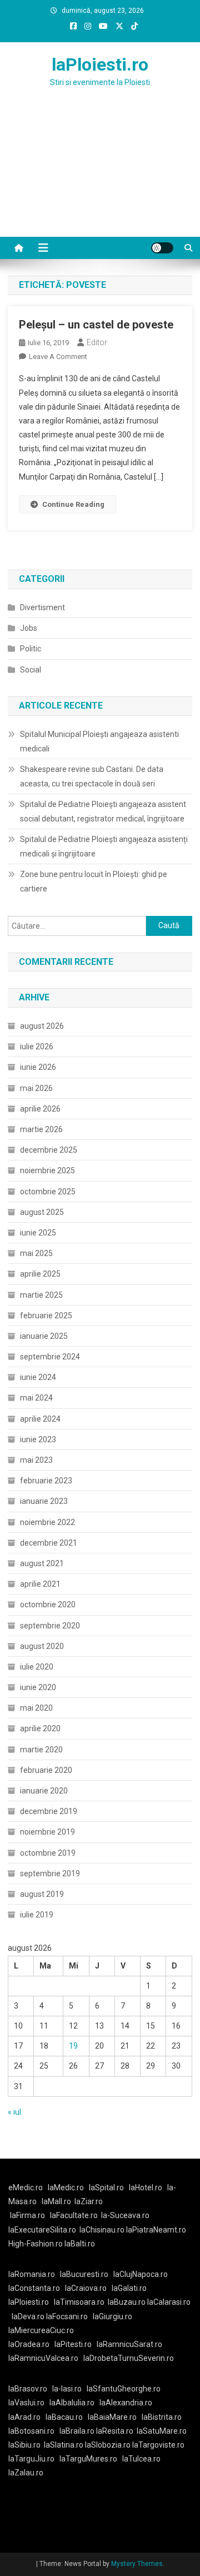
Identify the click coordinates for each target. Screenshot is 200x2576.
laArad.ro (24, 2417)
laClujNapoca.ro (141, 2274)
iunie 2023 (38, 1439)
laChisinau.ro (102, 2230)
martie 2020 (41, 1750)
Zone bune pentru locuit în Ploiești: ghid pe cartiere (94, 881)
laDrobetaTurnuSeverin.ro (129, 2358)
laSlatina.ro (64, 2445)
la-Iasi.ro (67, 2389)
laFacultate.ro (74, 2215)
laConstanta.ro (34, 2288)
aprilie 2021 (40, 1584)
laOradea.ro (29, 2344)
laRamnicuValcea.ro (43, 2358)
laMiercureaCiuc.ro (41, 2330)
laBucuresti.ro (84, 2274)
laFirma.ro (27, 2215)
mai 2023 (36, 1460)
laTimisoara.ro (79, 2302)
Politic (31, 649)
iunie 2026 (38, 1067)
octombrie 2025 (48, 1192)
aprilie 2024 (40, 1419)
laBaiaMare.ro (112, 2417)
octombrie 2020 (48, 1605)
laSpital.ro (106, 2188)
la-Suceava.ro (125, 2215)
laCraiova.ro (86, 2288)
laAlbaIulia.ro (72, 2403)
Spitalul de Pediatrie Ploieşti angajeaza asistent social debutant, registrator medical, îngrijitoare (103, 811)
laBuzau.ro (127, 2302)
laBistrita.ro (162, 2417)
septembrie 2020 (50, 1626)
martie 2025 (41, 1295)
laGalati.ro (129, 2288)
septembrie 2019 (50, 1874)
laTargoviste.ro (158, 2445)
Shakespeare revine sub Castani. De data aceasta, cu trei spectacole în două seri (92, 776)
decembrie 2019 (49, 1811)
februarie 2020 (46, 1770)
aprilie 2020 (40, 1728)
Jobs (29, 628)
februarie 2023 (46, 1481)
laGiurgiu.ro (114, 2316)
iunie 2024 (38, 1377)
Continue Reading (73, 504)
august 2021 (42, 1563)
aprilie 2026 (40, 1109)
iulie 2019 (37, 1915)
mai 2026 (36, 1088)
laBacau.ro (64, 2417)
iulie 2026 (37, 1047)
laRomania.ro (32, 2274)
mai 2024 (36, 1398)
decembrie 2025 (49, 1150)
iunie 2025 (38, 1233)
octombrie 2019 (48, 1853)
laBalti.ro (80, 2244)
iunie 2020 (38, 1687)
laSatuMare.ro (162, 2431)
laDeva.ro (28, 2316)
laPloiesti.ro (100, 64)
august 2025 (42, 1212)
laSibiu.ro (24, 2445)
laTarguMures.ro (88, 2459)
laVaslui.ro (29, 2403)
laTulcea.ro (141, 2459)
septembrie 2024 (50, 1357)
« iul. (15, 2112)
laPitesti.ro (73, 2344)
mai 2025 (36, 1253)
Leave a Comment (58, 357)
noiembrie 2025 (47, 1170)
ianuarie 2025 (44, 1336)
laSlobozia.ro (108, 2445)
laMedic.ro (67, 2188)
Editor (97, 342)
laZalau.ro (26, 2473)
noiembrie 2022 (47, 1522)
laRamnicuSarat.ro (129, 2344)
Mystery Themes (137, 2564)
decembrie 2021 (49, 1543)
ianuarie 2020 (44, 1791)
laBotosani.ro (31, 2431)
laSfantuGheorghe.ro (124, 2389)
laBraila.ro (77, 2431)
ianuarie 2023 (44, 1501)
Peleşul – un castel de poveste (96, 325)
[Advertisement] (100, 176)
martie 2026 (41, 1129)
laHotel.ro (146, 2188)
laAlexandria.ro (126, 2403)
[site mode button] (162, 248)
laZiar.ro (89, 2201)
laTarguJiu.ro (34, 2459)
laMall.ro (56, 2201)
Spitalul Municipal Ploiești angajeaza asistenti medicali (99, 741)
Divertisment (42, 607)
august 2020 (42, 1646)
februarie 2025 (46, 1316)
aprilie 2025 (40, 1274)
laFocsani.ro (67, 2316)
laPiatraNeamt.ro (156, 2230)
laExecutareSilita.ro (42, 2230)
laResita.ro (115, 2431)
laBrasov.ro (28, 2389)
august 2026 (42, 1026)
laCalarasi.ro (169, 2302)
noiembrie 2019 (47, 1832)
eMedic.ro (26, 2188)
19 (73, 2046)
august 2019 (42, 1894)
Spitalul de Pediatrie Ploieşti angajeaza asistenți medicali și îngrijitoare (104, 846)
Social (31, 670)
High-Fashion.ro (36, 2244)
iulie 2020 (37, 1667)
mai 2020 (36, 1708)
